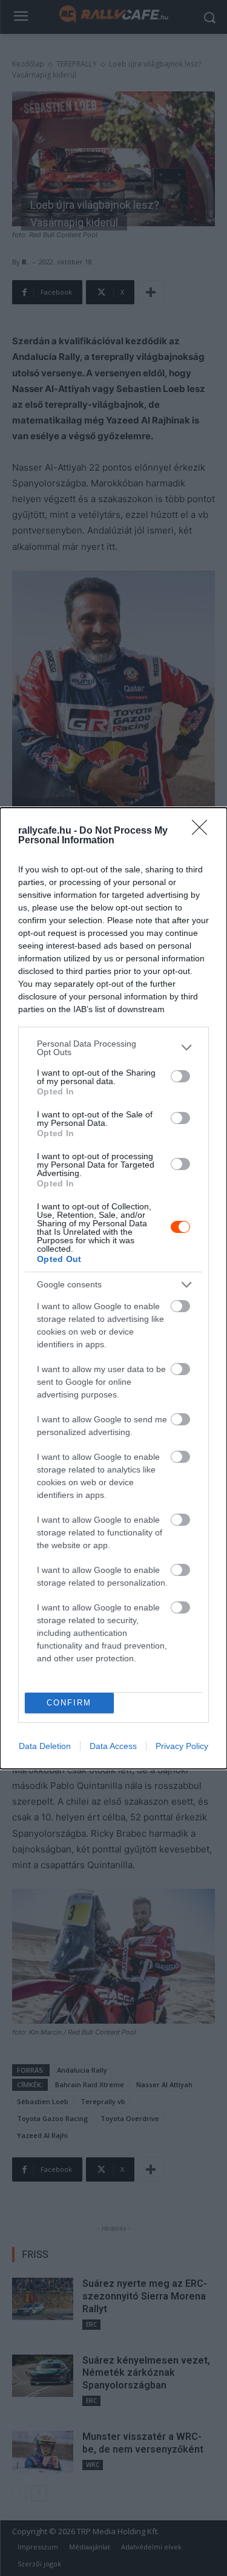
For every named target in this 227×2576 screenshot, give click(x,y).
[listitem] (113, 1048)
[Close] (203, 831)
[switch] (180, 1076)
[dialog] (113, 1288)
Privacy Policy (182, 1746)
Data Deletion (45, 1746)
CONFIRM (69, 1703)
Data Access (113, 1746)
